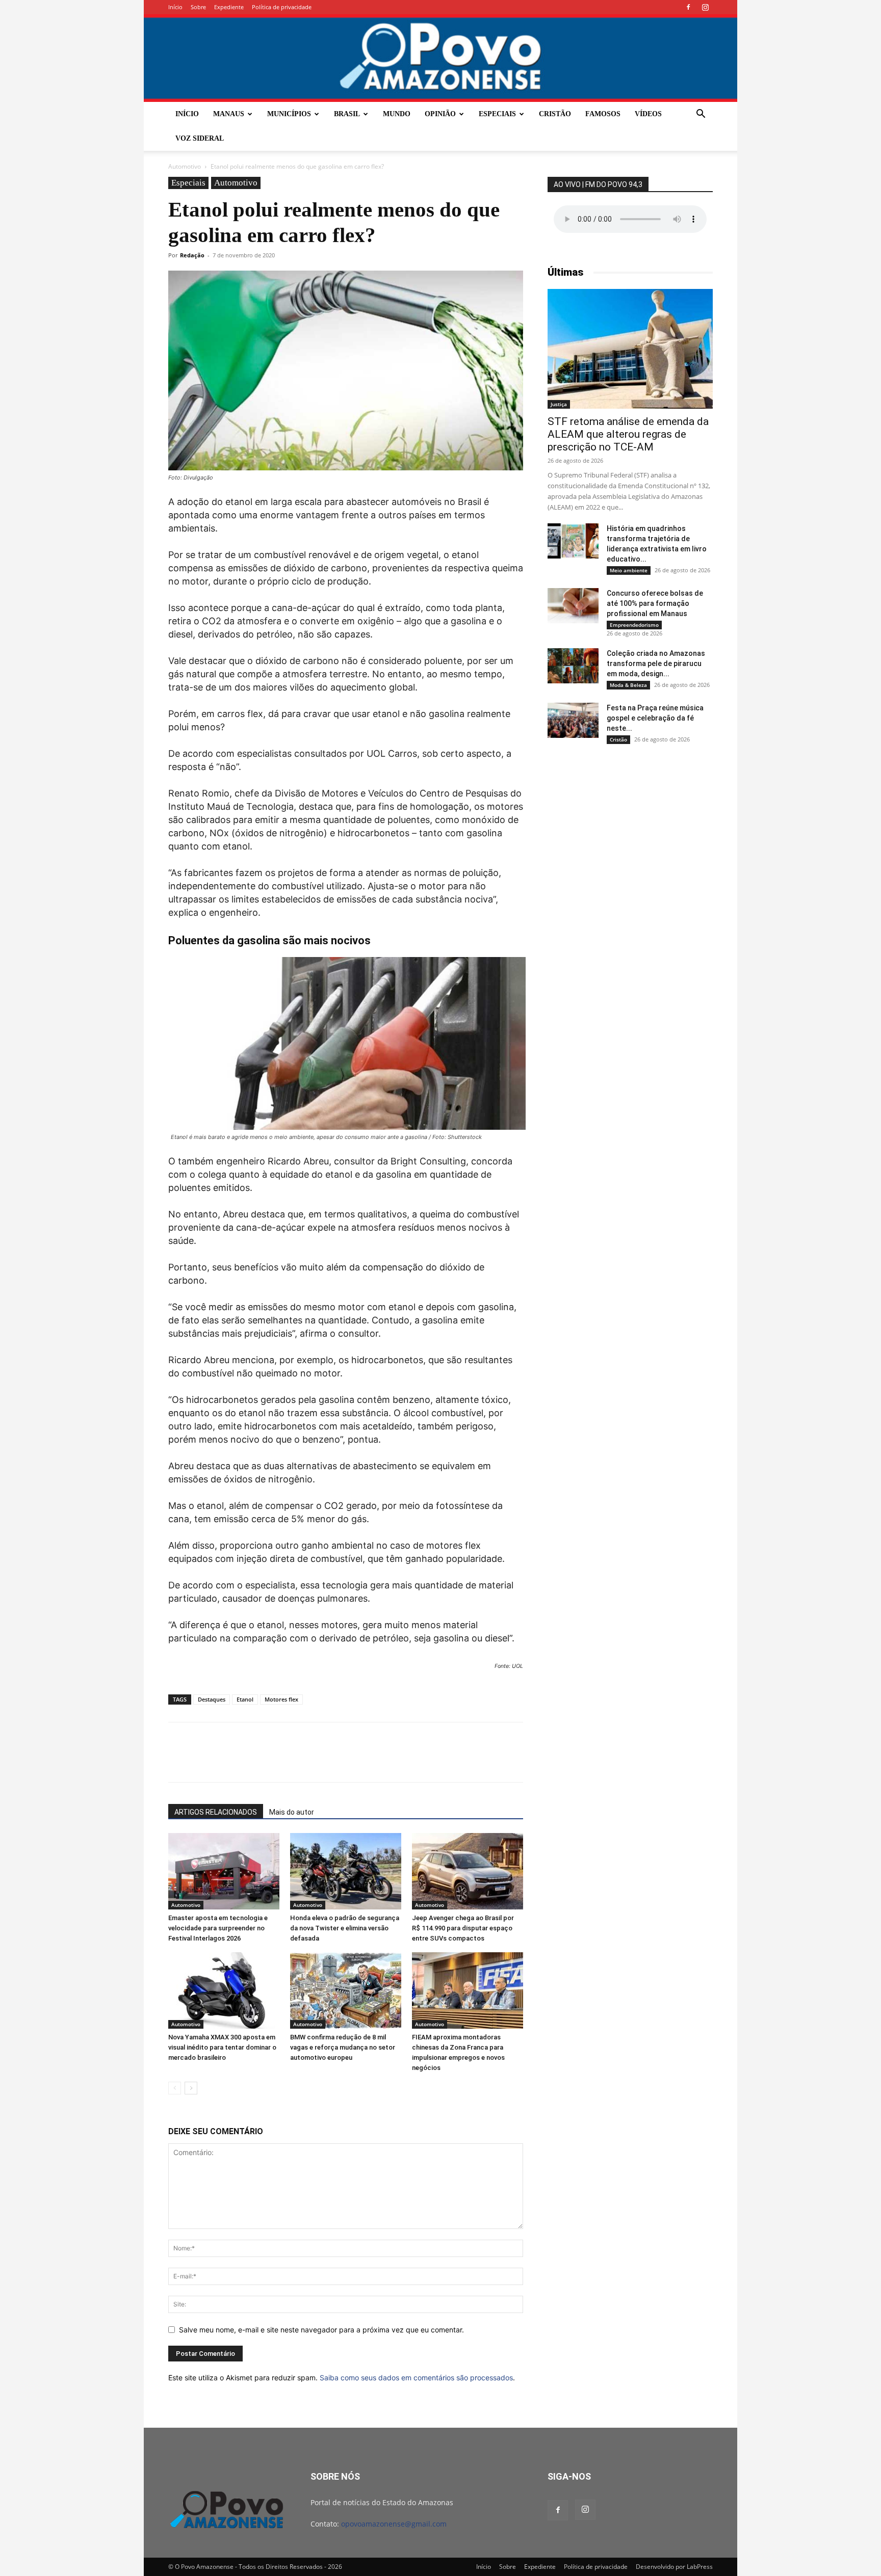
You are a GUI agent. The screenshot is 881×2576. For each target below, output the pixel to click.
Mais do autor (292, 1812)
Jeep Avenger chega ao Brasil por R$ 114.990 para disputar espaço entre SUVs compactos (463, 1928)
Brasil (347, 114)
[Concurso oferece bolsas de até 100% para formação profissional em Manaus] (573, 606)
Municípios (289, 114)
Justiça (559, 404)
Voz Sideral (200, 138)
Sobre (198, 7)
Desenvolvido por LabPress (674, 2567)
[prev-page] (175, 2088)
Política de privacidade (282, 7)
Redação (192, 255)
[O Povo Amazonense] (440, 58)
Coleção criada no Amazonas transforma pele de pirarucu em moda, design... (656, 663)
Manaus (229, 114)
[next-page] (191, 2088)
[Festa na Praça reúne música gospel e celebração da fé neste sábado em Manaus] (573, 720)
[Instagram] (705, 7)
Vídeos (648, 114)
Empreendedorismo (634, 625)
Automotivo (185, 166)
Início (175, 7)
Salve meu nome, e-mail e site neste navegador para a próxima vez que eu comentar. (321, 2330)
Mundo (397, 114)
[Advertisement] (630, 832)
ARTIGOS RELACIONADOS (216, 1812)
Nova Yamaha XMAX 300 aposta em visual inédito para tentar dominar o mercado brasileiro (222, 2047)
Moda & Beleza (628, 685)
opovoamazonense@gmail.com (394, 2524)
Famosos (603, 114)
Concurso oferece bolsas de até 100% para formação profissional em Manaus (655, 603)
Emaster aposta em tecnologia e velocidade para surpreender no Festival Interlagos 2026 (218, 1928)
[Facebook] (688, 7)
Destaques (212, 1699)
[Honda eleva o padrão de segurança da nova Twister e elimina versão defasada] (346, 1871)
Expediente (229, 7)
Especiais (497, 114)
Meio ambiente (629, 570)
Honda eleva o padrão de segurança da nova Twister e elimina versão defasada (345, 1928)
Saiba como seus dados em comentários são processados (416, 2378)
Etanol (245, 1699)
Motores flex (281, 1699)
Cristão (555, 114)
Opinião (440, 114)
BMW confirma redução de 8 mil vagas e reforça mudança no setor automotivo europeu (343, 2047)
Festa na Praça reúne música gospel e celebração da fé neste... (655, 718)
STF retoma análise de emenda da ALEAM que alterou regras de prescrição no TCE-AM (628, 434)
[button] (701, 115)
